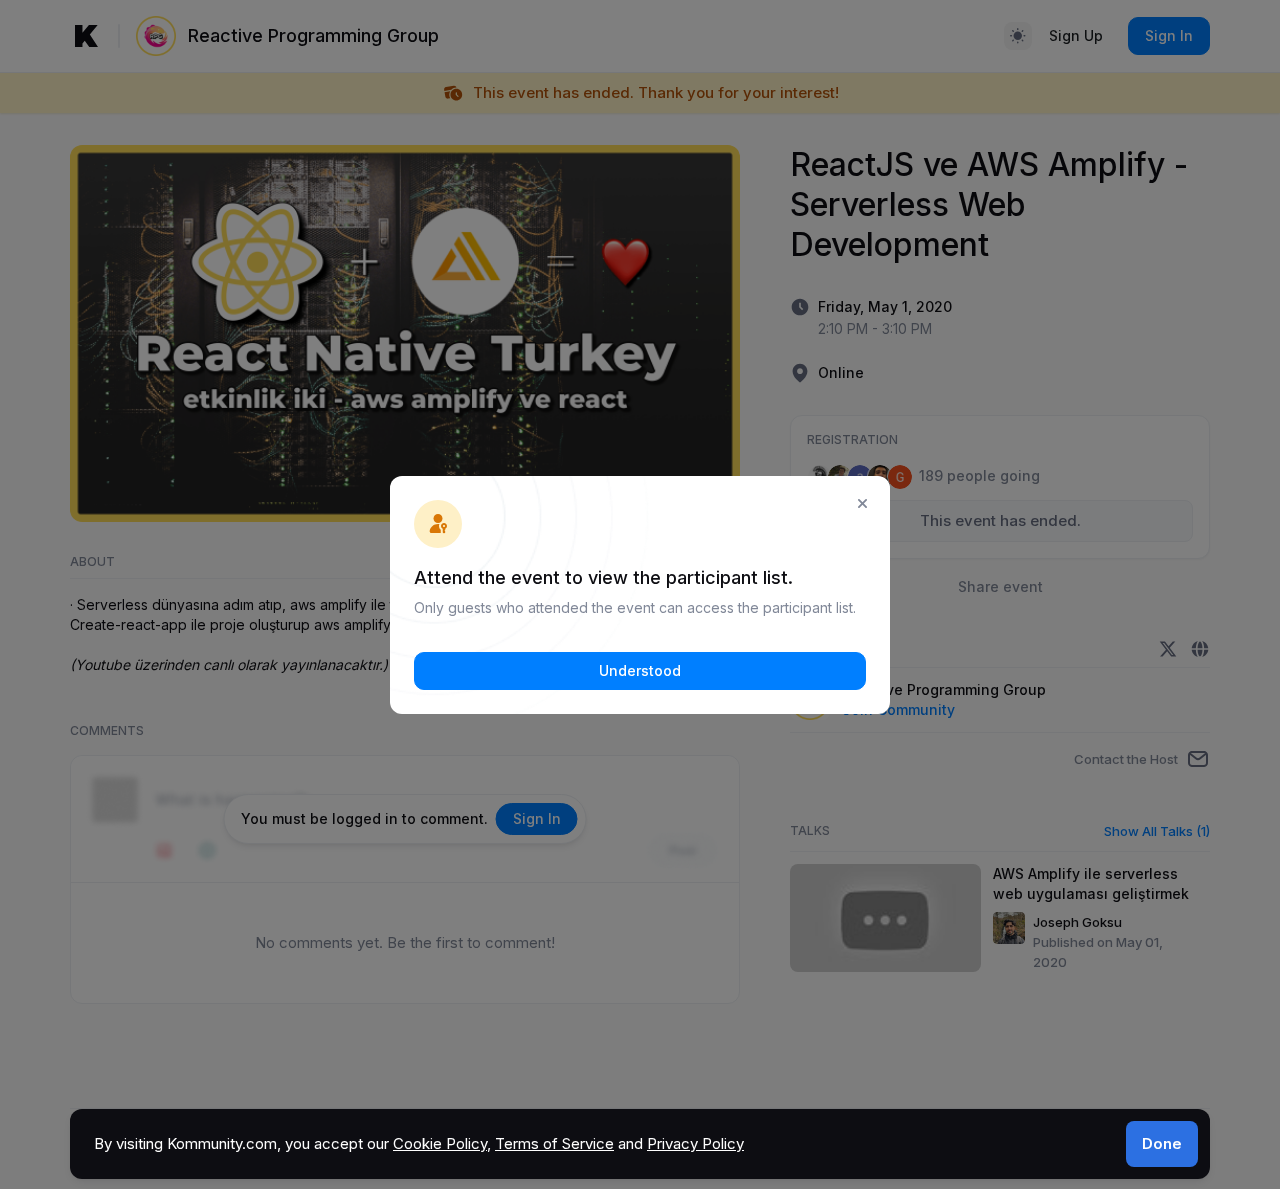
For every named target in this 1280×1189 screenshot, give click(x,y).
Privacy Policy (695, 1143)
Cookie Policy (440, 1143)
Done (1162, 1143)
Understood (640, 670)
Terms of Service (554, 1143)
